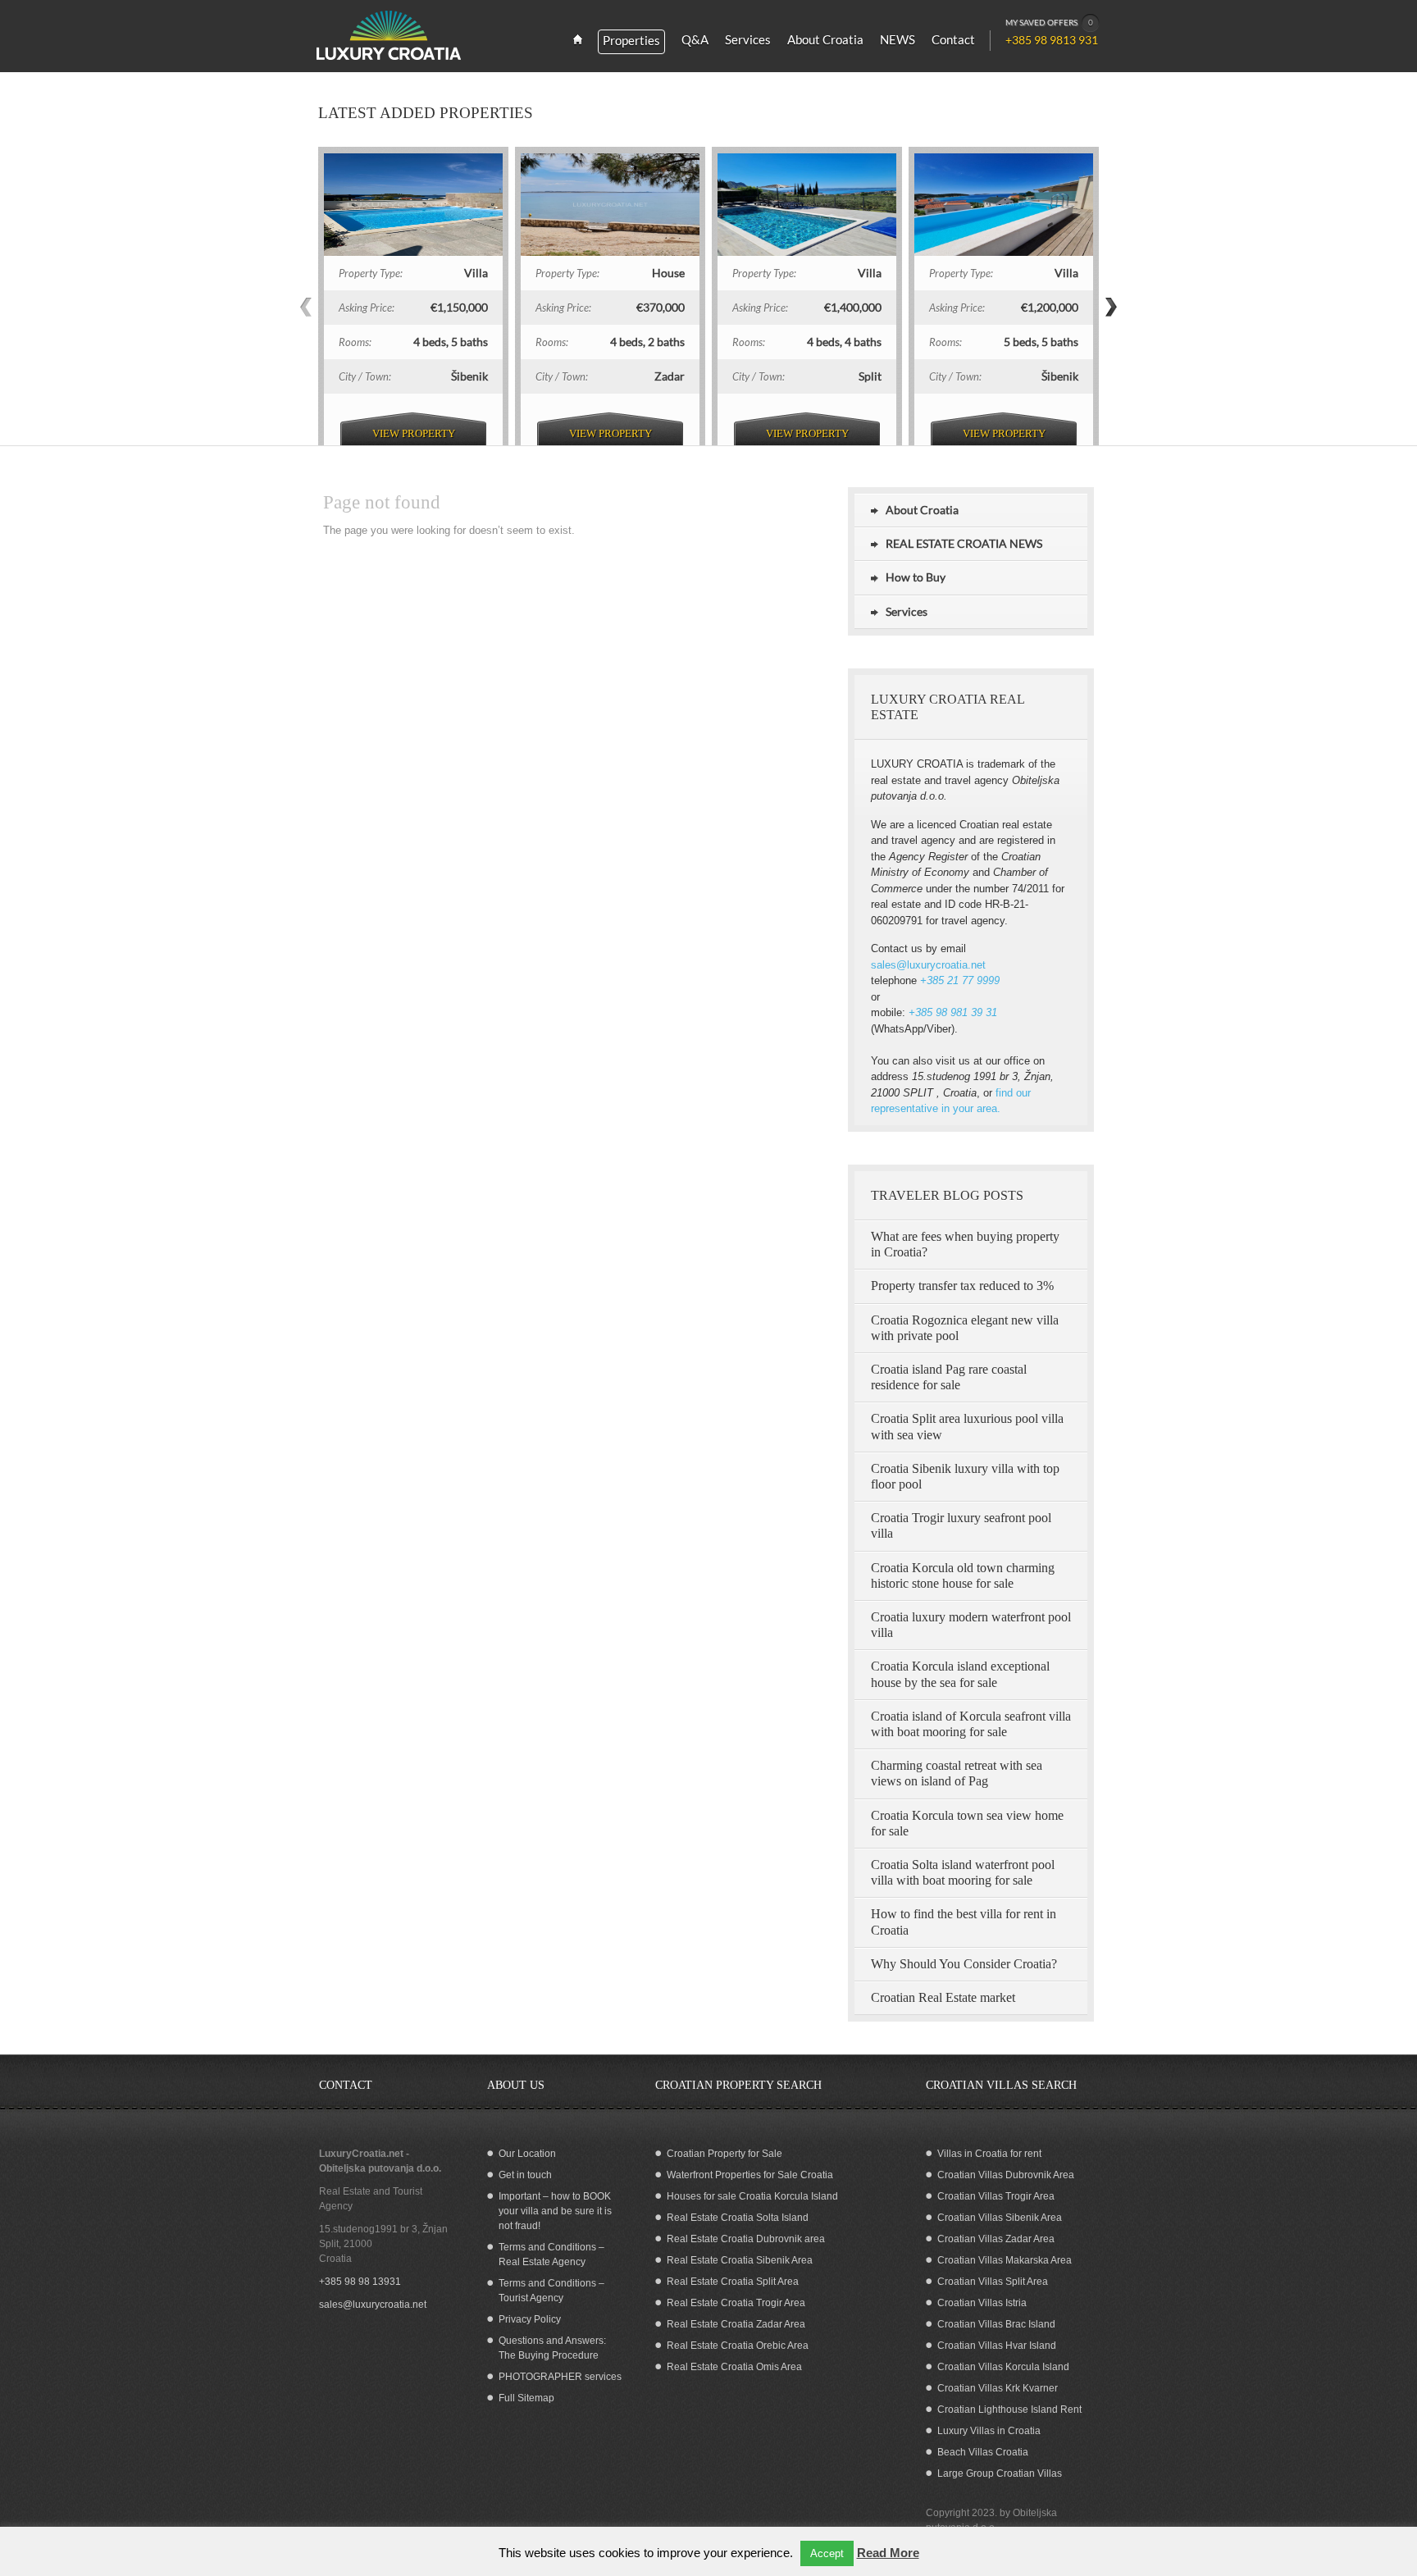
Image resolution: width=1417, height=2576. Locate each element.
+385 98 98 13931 (360, 2282)
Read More (888, 2553)
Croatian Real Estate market (943, 1997)
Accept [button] (827, 2553)
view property (414, 433)
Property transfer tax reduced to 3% (962, 1286)
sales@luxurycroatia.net (928, 965)
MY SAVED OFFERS (1049, 22)
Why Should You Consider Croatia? (964, 1964)
